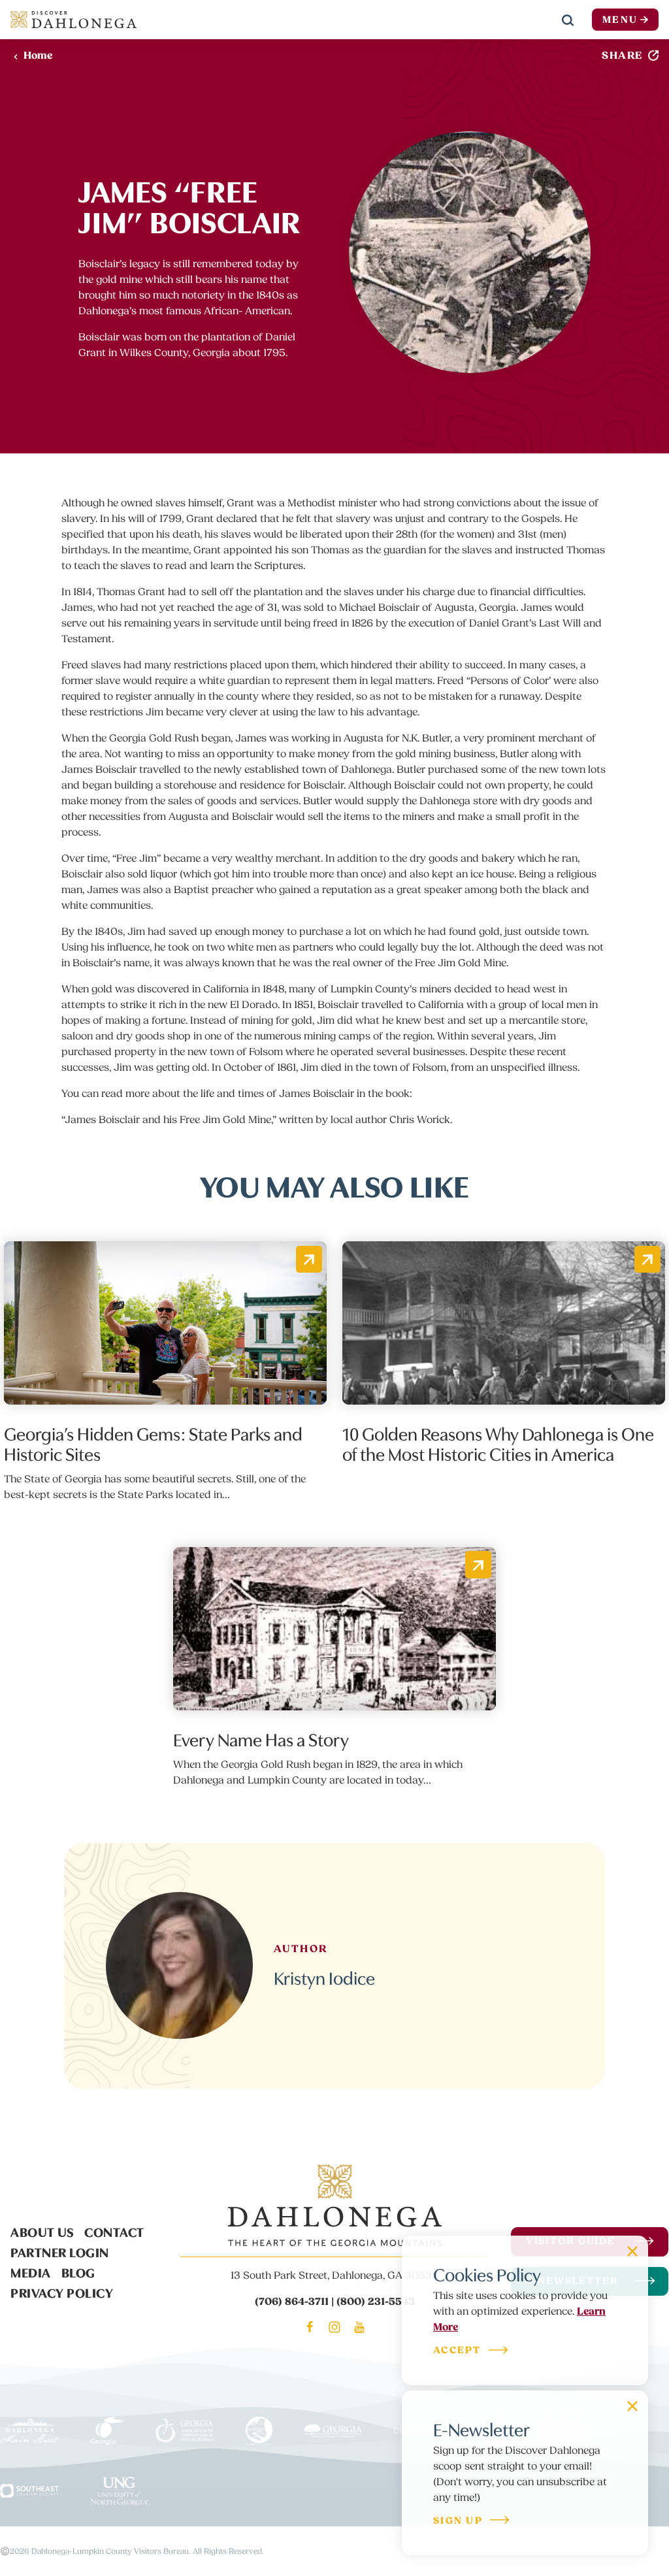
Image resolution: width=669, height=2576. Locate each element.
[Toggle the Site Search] (568, 20)
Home (38, 56)
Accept (457, 2351)
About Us (42, 2231)
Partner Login (60, 2251)
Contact (114, 2231)
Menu (620, 20)
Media (31, 2272)
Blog (78, 2272)
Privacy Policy (62, 2292)
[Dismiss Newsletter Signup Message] (632, 2406)
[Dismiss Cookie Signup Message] (632, 2251)
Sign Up (458, 2521)
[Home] (73, 20)
